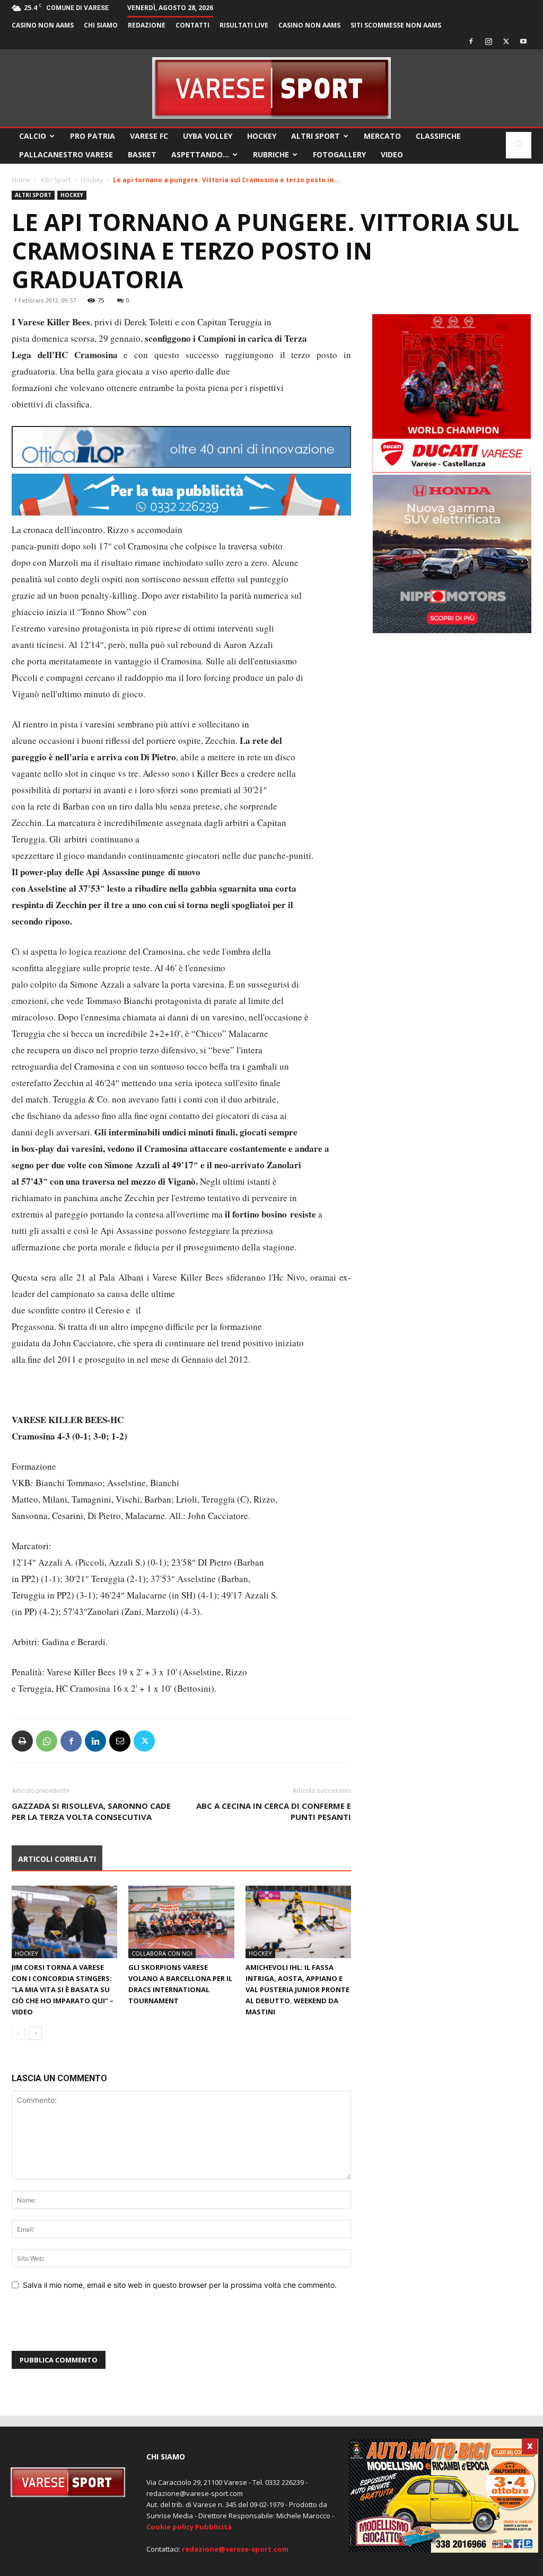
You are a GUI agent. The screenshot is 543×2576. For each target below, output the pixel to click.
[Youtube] (523, 41)
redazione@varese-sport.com (235, 2549)
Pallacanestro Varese (66, 154)
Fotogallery (339, 154)
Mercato (382, 136)
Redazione (147, 25)
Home (21, 180)
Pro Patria (93, 136)
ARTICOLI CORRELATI (57, 1859)
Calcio (33, 136)
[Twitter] (506, 41)
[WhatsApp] (47, 1741)
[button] (519, 146)
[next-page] (35, 2033)
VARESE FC (149, 136)
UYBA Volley (208, 136)
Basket (142, 154)
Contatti (192, 25)
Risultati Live (244, 25)
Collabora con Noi (162, 1953)
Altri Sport (316, 136)
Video (392, 154)
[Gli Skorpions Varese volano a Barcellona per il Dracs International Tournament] (181, 1922)
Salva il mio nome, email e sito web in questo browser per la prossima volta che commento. (180, 2285)
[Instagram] (488, 41)
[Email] (120, 1741)
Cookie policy (170, 2527)
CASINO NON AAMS (43, 25)
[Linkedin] (95, 1741)
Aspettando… (200, 154)
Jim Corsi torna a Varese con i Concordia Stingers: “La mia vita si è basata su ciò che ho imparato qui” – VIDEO (63, 1989)
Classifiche (438, 136)
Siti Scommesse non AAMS (396, 25)
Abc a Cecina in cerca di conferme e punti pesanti (274, 1811)
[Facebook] (471, 41)
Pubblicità (213, 2527)
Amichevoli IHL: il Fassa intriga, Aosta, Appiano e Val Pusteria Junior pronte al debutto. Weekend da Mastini (297, 1989)
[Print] (22, 1741)
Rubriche (271, 154)
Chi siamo (101, 25)
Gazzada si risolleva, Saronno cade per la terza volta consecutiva (91, 1811)
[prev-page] (18, 2033)
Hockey (262, 136)
